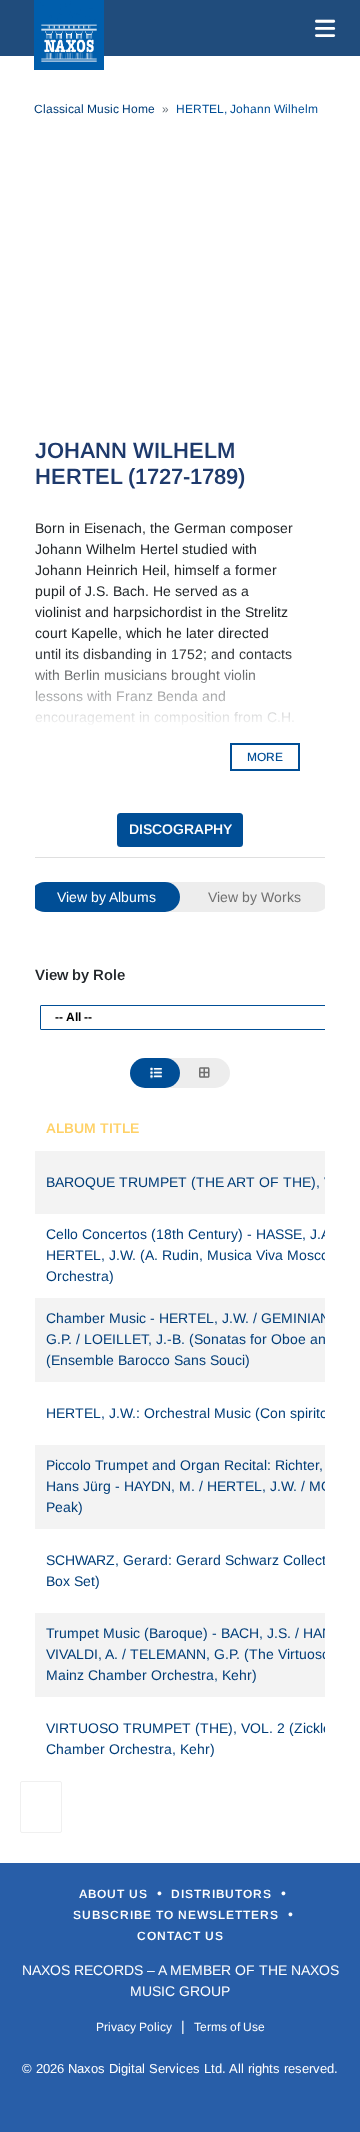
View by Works (254, 897)
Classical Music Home (94, 109)
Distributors (223, 1894)
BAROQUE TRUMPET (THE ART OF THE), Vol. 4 (202, 1182)
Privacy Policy (134, 2027)
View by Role (80, 974)
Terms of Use (229, 2027)
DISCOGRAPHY (180, 829)
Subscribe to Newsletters (178, 1915)
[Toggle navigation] (321, 28)
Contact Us (180, 1936)
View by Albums (106, 897)
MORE (265, 757)
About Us (115, 1894)
